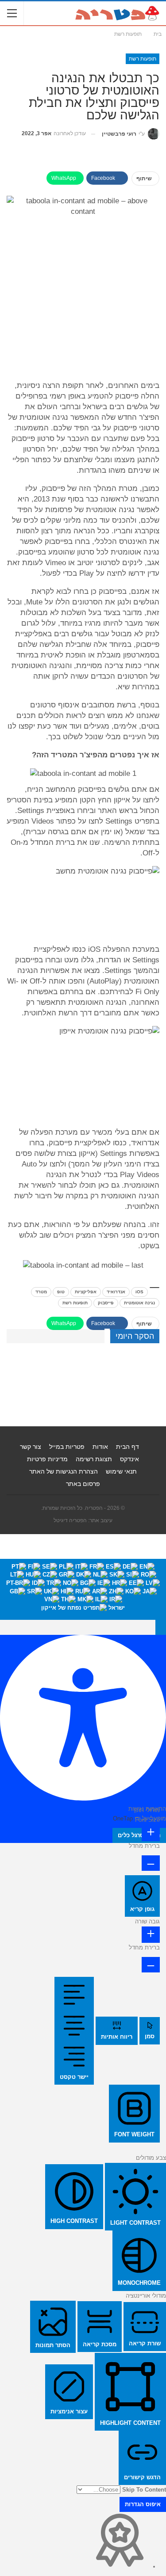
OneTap (123, 1818)
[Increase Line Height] (151, 1935)
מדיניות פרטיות (47, 1459)
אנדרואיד (116, 1292)
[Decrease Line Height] (151, 1964)
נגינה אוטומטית (139, 1303)
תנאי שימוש (121, 1471)
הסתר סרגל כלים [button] (139, 1835)
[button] (161, 1627)
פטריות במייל (67, 1447)
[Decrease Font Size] (151, 1863)
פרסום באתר (83, 1484)
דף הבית (127, 1447)
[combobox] (83, 1589)
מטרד (41, 1292)
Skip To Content (144, 2490)
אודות (100, 1447)
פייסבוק (106, 1303)
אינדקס (129, 1459)
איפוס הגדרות (143, 2504)
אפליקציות (86, 1292)
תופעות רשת (143, 59)
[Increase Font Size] (151, 1833)
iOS (139, 1292)
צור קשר (31, 1447)
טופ (61, 1292)
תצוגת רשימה (94, 1459)
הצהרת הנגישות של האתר (64, 1471)
